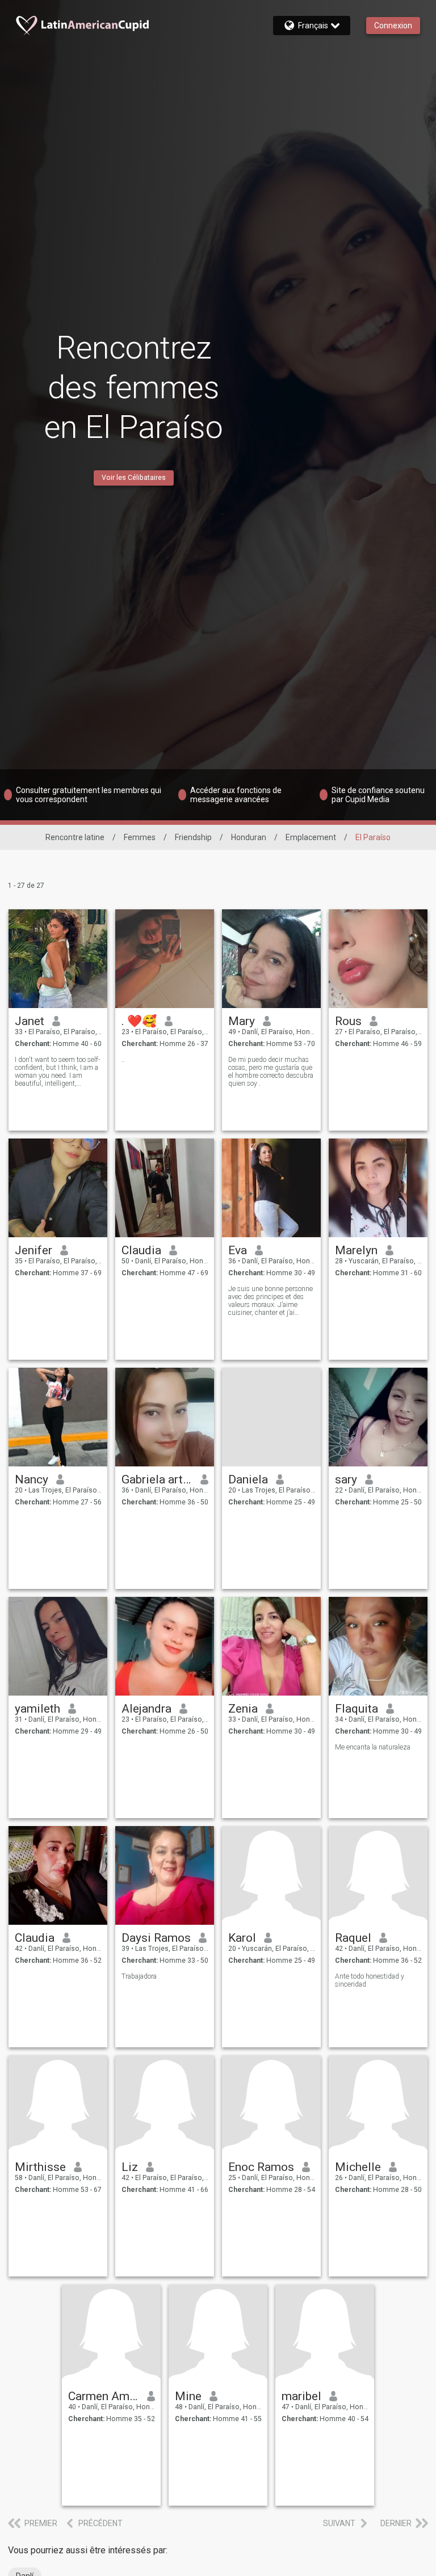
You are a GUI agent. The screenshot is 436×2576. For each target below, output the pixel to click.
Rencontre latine (75, 837)
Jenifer (33, 1250)
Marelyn (356, 1250)
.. (123, 1060)
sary (346, 1479)
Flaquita (357, 1709)
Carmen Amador (104, 2396)
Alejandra (146, 1709)
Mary (242, 1021)
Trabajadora (139, 1976)
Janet (30, 1021)
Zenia (243, 1709)
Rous (348, 1021)
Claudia (141, 1250)
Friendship (193, 837)
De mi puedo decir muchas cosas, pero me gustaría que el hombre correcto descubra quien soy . (271, 1072)
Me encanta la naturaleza (373, 1747)
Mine (188, 2396)
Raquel (353, 1938)
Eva (238, 1250)
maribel (301, 2396)
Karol (242, 1938)
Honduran (249, 837)
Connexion (393, 26)
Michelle (358, 2167)
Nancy (32, 1479)
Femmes (140, 837)
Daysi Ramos (156, 1938)
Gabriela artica (157, 1479)
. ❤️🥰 (139, 1021)
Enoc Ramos (261, 2167)
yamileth (37, 1709)
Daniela (248, 1479)
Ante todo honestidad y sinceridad (370, 1980)
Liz (130, 2167)
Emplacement (311, 837)
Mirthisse (40, 2167)
